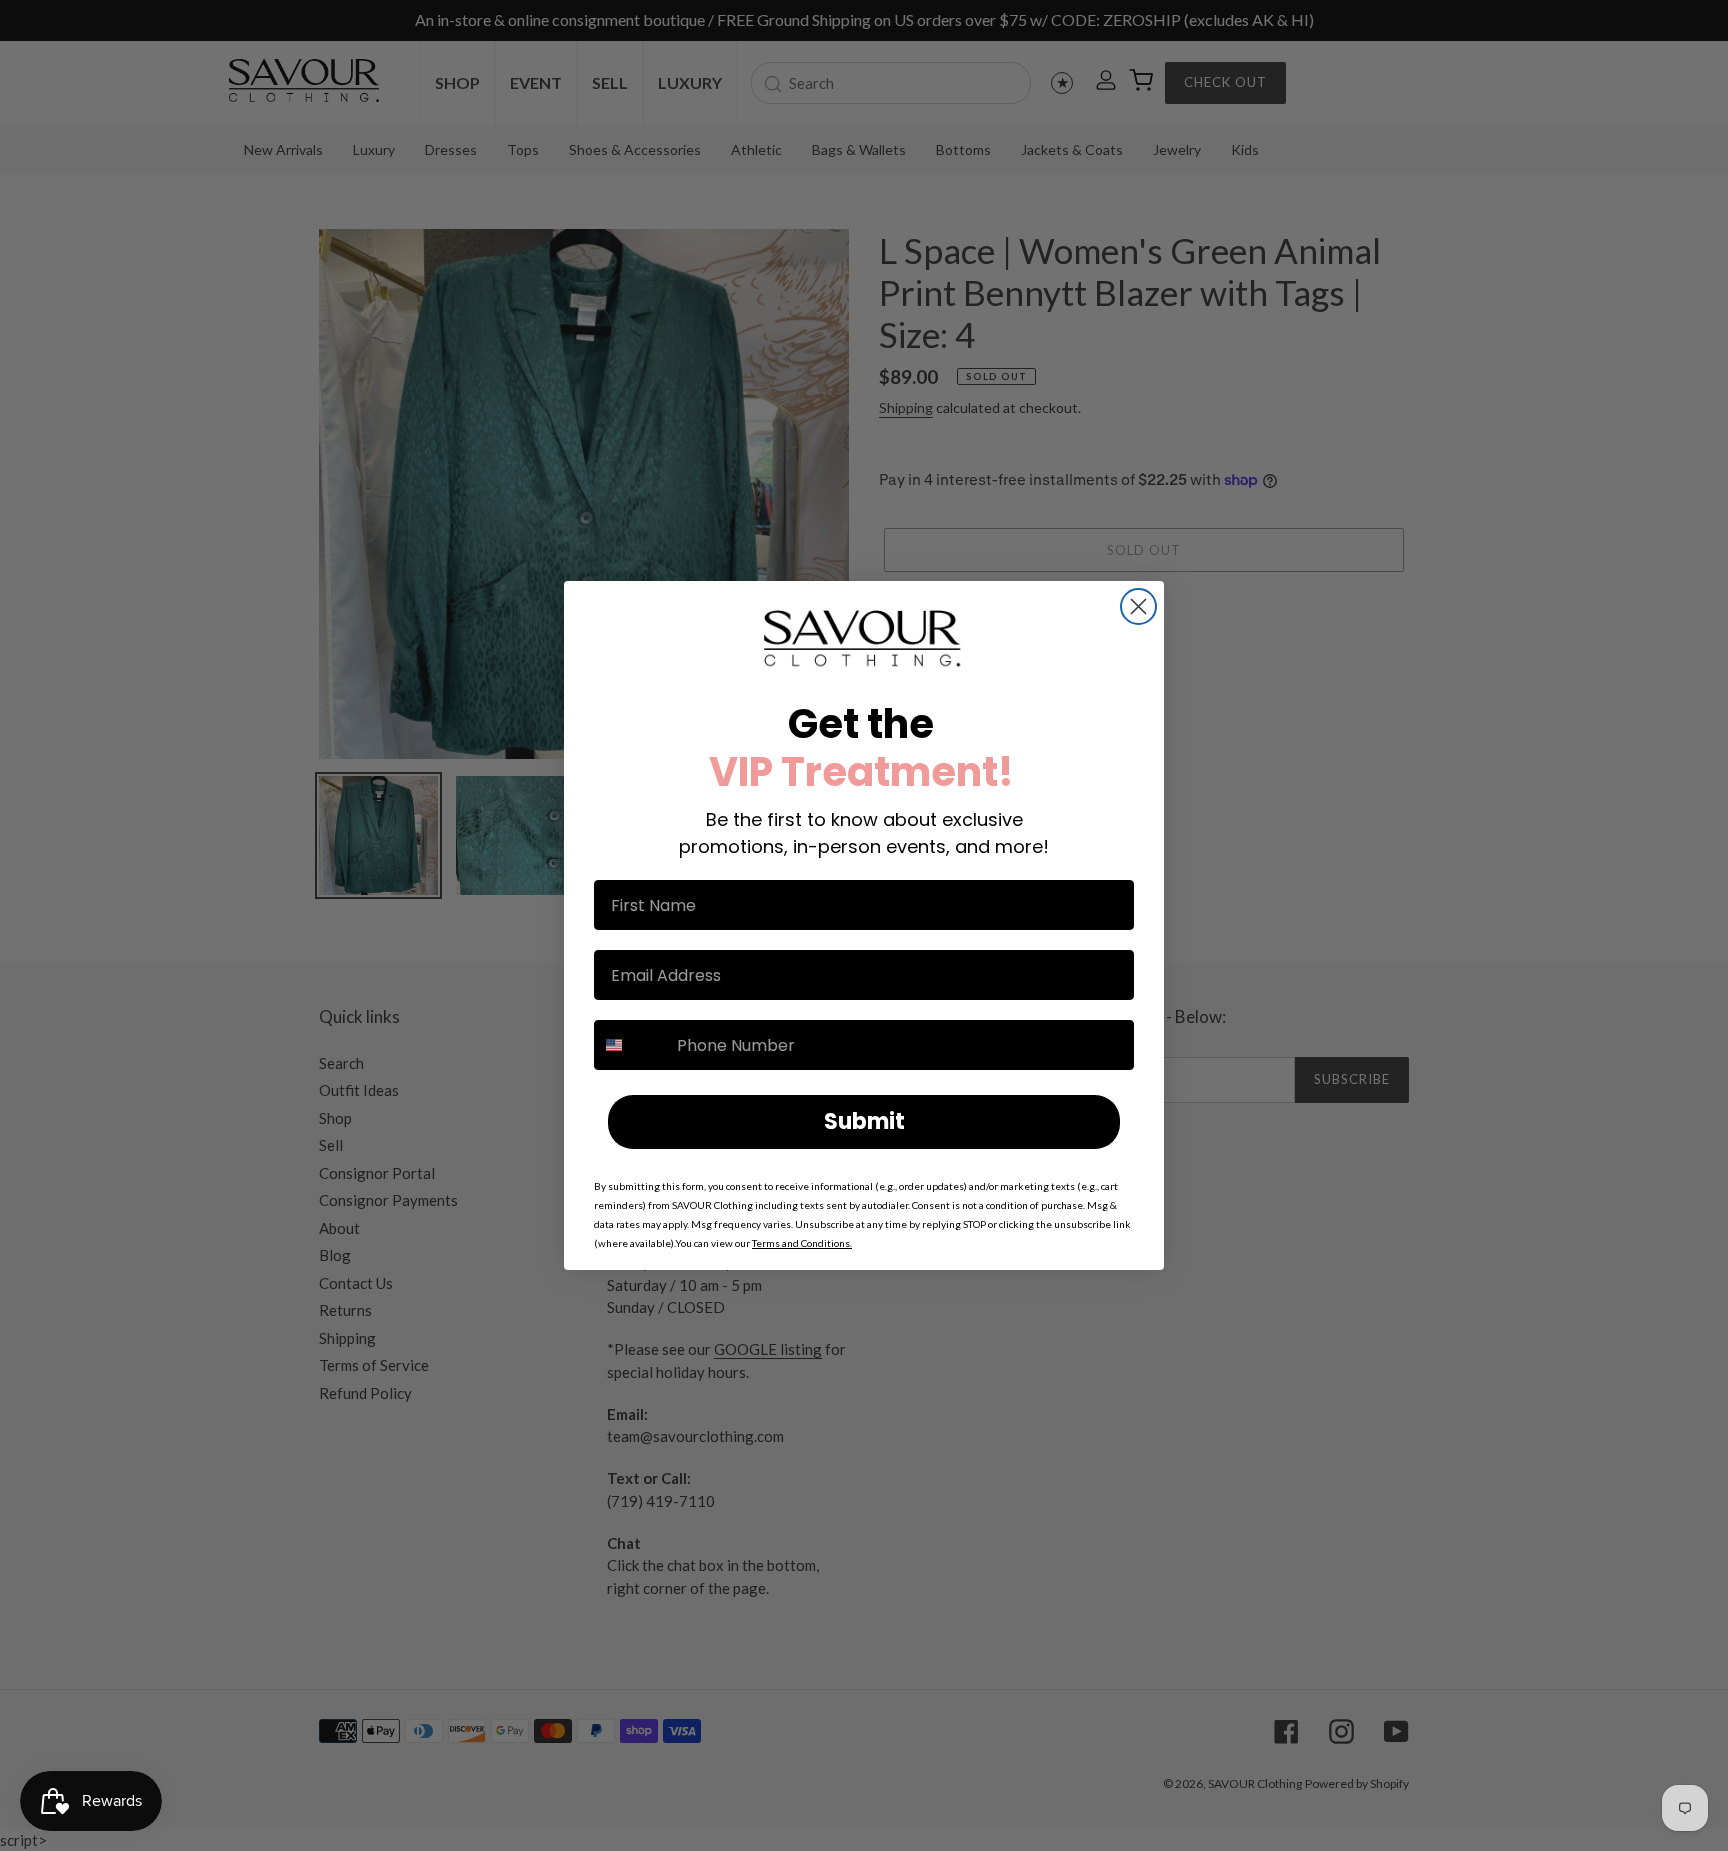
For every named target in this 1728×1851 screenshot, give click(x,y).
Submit (864, 1121)
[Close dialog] (1138, 606)
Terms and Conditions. (802, 1243)
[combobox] (631, 1045)
